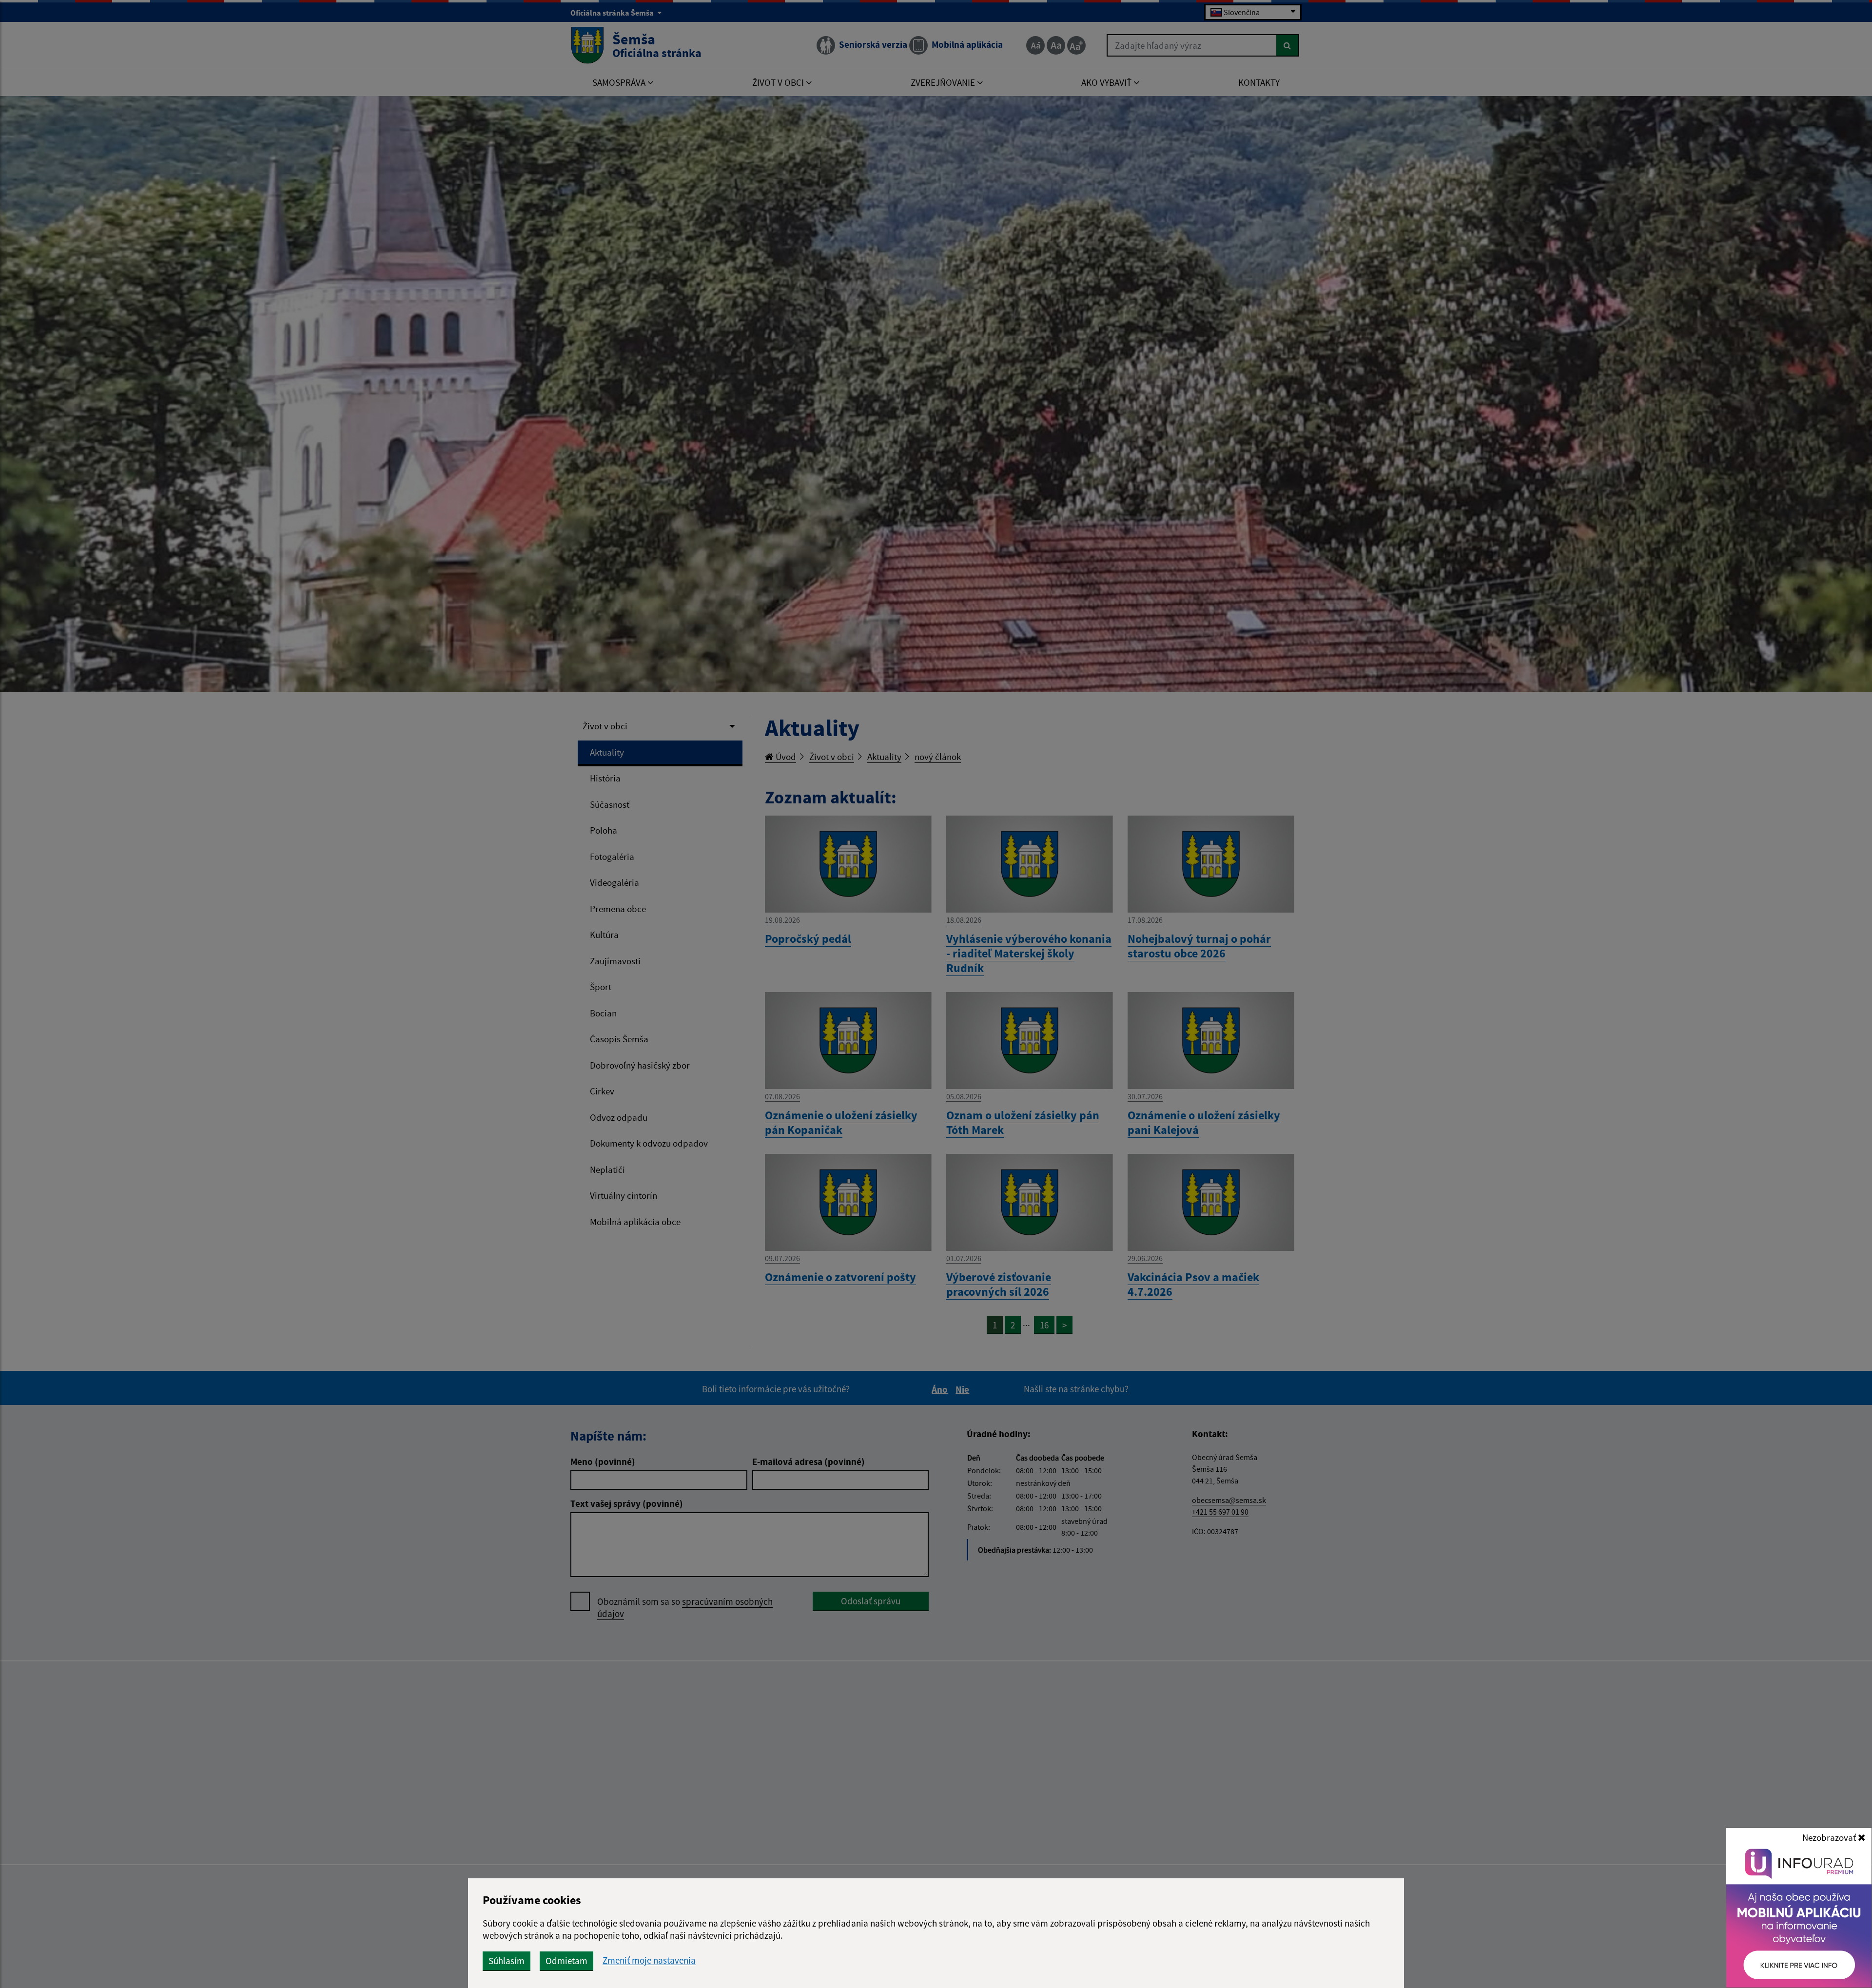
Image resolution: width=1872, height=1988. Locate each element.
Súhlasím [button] (507, 1961)
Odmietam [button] (566, 1961)
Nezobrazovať (1830, 1837)
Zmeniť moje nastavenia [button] (649, 1960)
